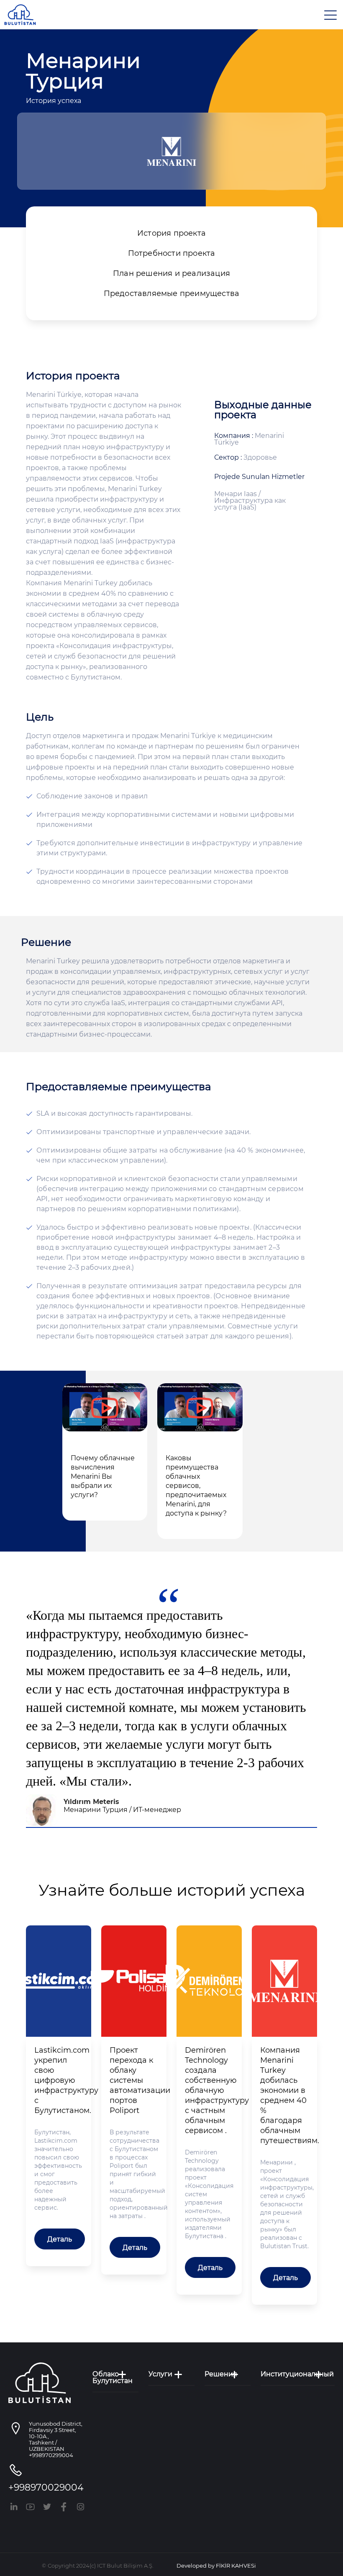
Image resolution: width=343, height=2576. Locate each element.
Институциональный (297, 2374)
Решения (221, 2374)
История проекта (171, 233)
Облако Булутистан (113, 2378)
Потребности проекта (172, 253)
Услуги (160, 2374)
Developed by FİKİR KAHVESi (216, 2566)
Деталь (60, 2239)
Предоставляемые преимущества (172, 293)
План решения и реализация (171, 273)
